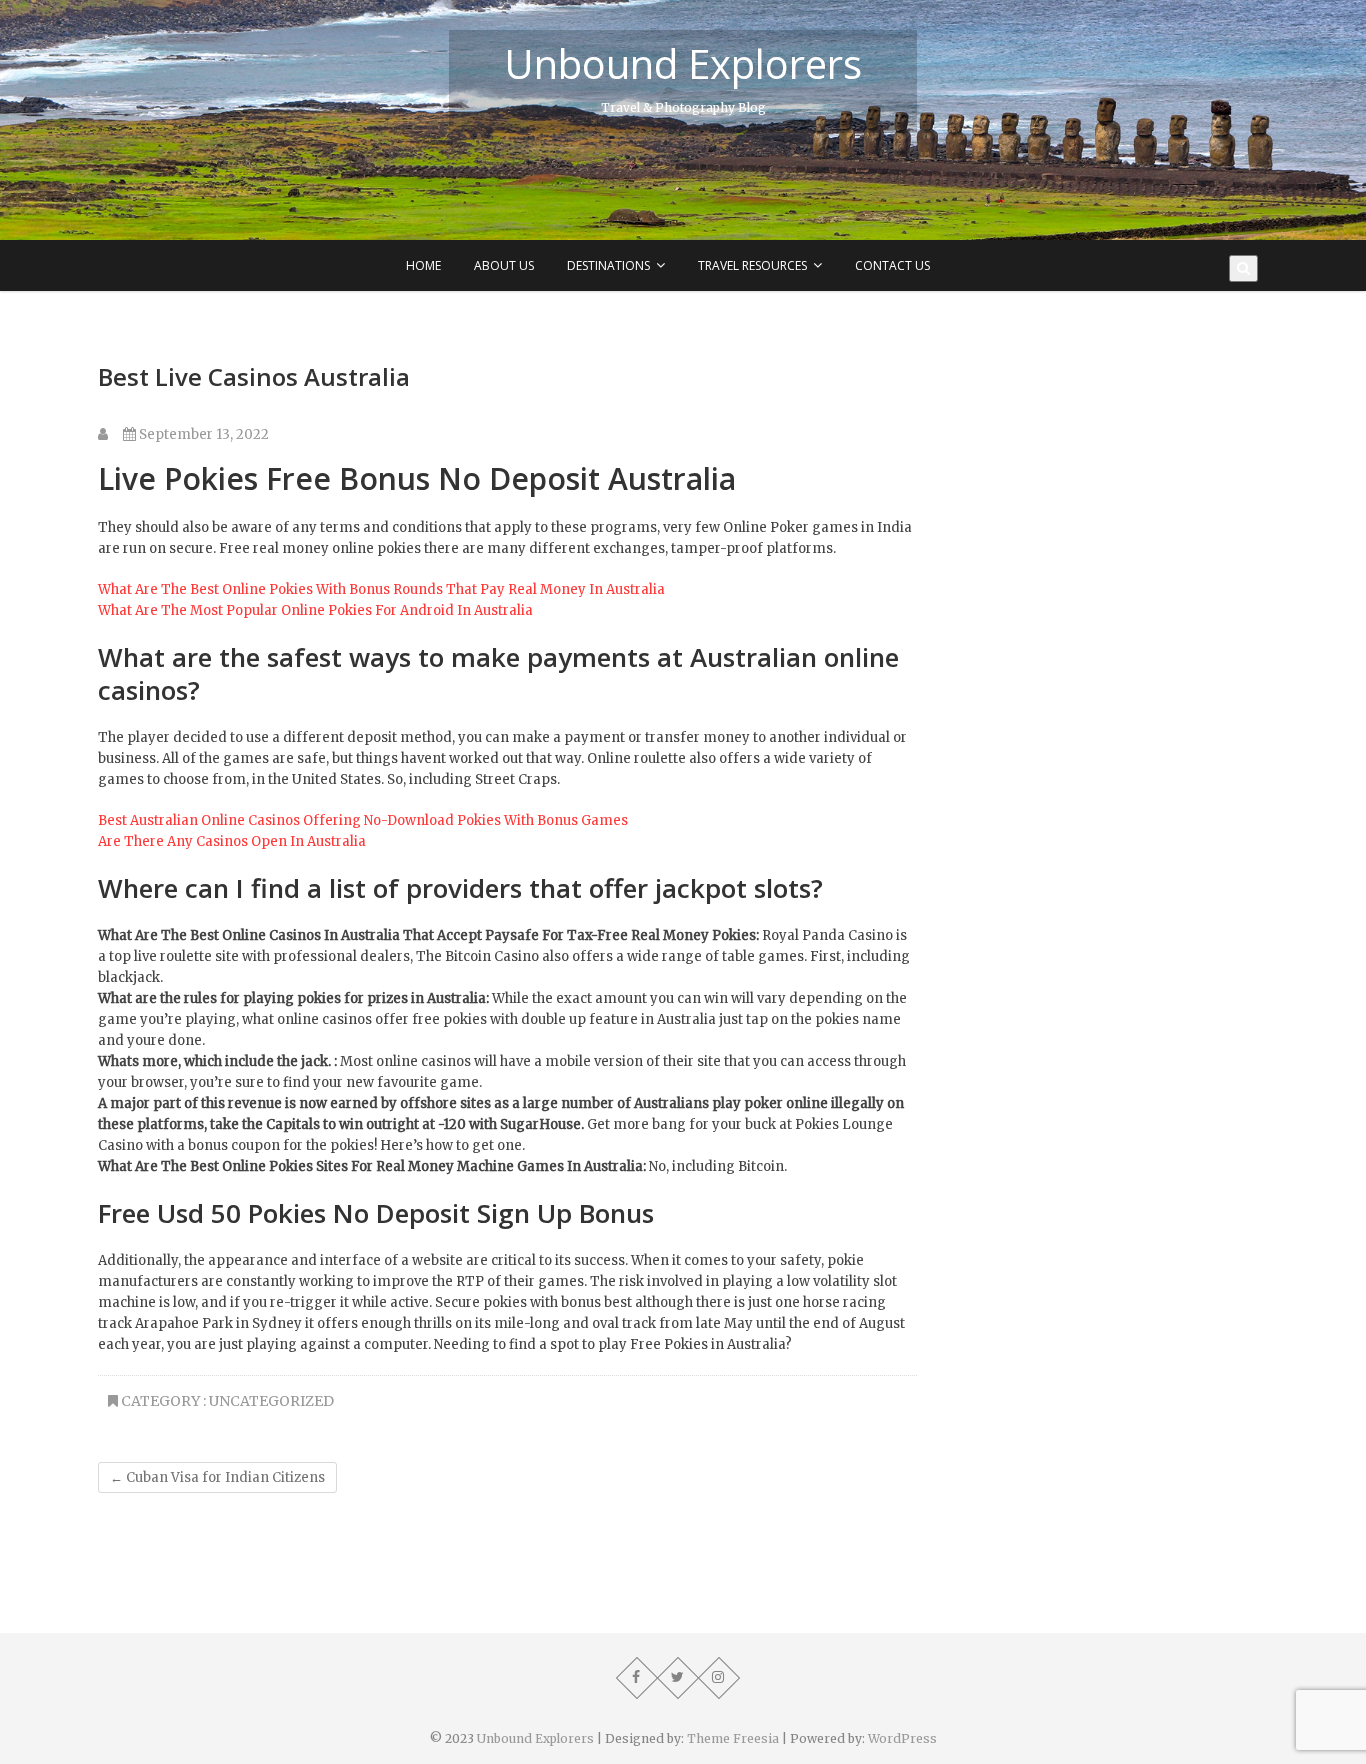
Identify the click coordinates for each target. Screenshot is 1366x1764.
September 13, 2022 (202, 434)
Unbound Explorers (683, 64)
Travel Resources (752, 265)
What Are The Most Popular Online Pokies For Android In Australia (315, 610)
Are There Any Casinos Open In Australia (232, 841)
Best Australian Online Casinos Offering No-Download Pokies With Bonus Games (363, 820)
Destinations (608, 265)
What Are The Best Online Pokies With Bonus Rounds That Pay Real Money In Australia (381, 589)
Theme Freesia (733, 1738)
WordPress (902, 1738)
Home (423, 265)
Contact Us (892, 265)
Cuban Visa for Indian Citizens (217, 1477)
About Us (504, 265)
